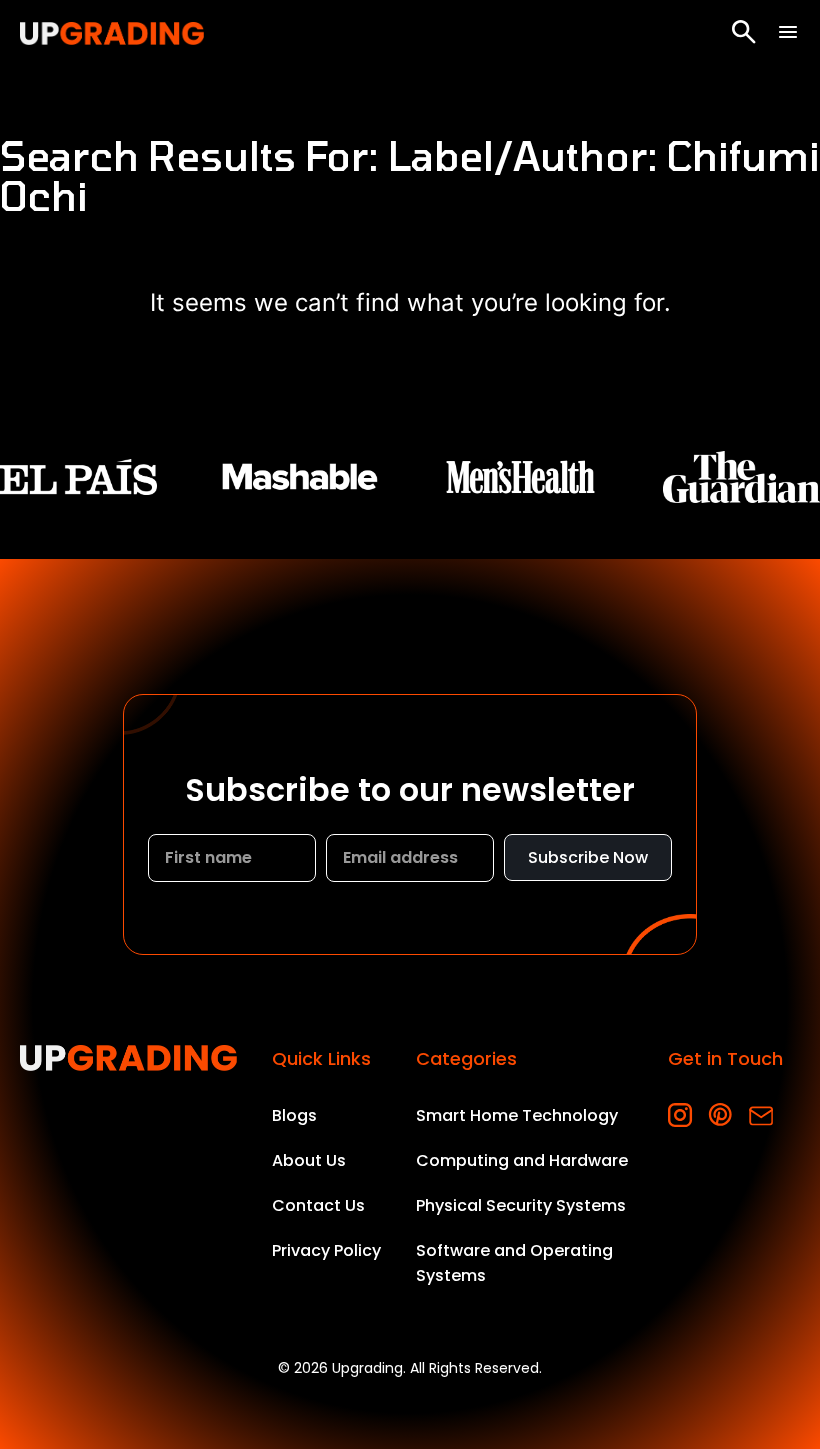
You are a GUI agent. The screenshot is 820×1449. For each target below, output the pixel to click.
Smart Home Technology (517, 1115)
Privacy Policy (326, 1250)
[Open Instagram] (680, 1115)
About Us (309, 1160)
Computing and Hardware (522, 1160)
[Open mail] (760, 1115)
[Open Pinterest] (720, 1115)
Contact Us (318, 1205)
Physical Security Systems (521, 1205)
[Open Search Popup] (744, 32)
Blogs (294, 1115)
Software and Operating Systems (514, 1263)
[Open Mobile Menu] (788, 32)
